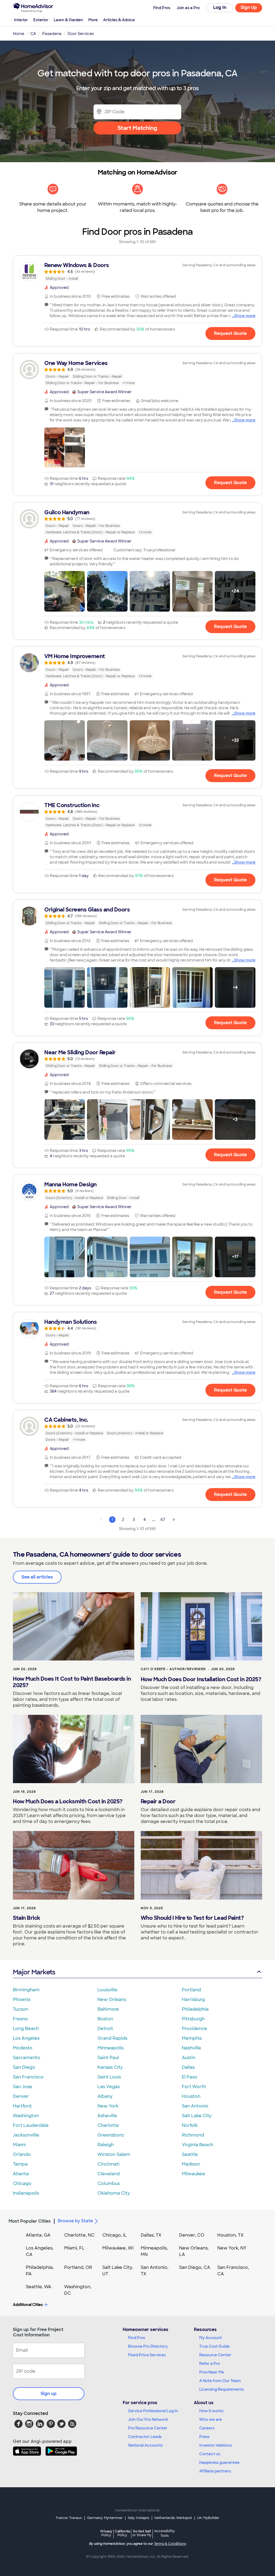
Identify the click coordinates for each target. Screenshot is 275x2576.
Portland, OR (78, 2267)
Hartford (22, 2106)
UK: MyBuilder (208, 2518)
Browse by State (75, 2221)
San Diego (24, 2067)
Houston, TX (230, 2235)
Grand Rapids (112, 2038)
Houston (191, 2096)
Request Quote (230, 333)
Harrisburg (193, 2000)
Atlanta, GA (38, 2235)
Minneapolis (111, 2048)
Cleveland (109, 2174)
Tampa (20, 2164)
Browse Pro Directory (148, 2346)
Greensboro (111, 2135)
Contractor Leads (145, 2437)
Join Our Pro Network (148, 2419)
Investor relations (216, 2445)
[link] (137, 272)
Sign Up (249, 7)
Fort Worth (194, 2087)
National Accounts (145, 2445)
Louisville (107, 1990)
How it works (211, 2411)
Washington (26, 2116)
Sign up (49, 2394)
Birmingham (26, 1990)
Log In (220, 7)
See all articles (37, 1577)
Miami (19, 2145)
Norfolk (190, 2125)
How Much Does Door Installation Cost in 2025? (201, 1679)
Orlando (22, 2154)
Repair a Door (158, 1801)
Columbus (109, 2183)
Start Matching (137, 128)
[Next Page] (174, 1520)
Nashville (191, 2048)
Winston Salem (114, 2154)
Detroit (105, 2029)
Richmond (193, 2135)
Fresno (20, 2019)
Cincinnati (108, 2164)
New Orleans (112, 2000)
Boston (105, 2019)
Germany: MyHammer (105, 2518)
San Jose (23, 2087)
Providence (194, 2029)
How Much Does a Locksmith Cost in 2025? (68, 1801)
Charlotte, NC (79, 2235)
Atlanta (21, 2174)
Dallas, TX (151, 2235)
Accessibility (164, 2534)
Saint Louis (109, 2077)
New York (108, 2106)
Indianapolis (26, 2193)
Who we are (211, 2419)
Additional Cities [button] (28, 2305)
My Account (211, 2338)
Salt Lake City (197, 2116)
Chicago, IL (115, 2235)
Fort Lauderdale (31, 2125)
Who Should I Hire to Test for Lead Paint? (192, 1918)
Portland (191, 1990)
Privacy (106, 2533)
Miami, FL (74, 2248)
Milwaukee (193, 2174)
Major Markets (34, 1972)
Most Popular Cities (30, 2221)
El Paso (190, 2077)
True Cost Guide (214, 2346)
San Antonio (195, 2106)
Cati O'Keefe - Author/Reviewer (173, 1669)
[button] (65, 447)
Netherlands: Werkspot (173, 2518)
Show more (245, 316)
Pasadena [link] (52, 34)
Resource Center (215, 2355)
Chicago (22, 2183)
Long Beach (26, 2029)
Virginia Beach (198, 2145)
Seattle (190, 2154)
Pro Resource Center (148, 2428)
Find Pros (137, 2338)
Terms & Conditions (170, 2544)
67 (163, 1520)
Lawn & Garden (68, 20)
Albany (105, 2096)
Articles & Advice (119, 20)
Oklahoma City (114, 2193)
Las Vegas (109, 2087)
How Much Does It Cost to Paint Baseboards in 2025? (72, 1682)
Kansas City (110, 2067)
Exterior (41, 20)
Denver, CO (192, 2235)
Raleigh (106, 2145)
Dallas (188, 2067)
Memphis (192, 2038)
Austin (189, 2058)
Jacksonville (26, 2135)
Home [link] (19, 34)
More (93, 20)
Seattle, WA (39, 2287)
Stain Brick (27, 1918)
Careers (207, 2428)
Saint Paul (108, 2058)
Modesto (23, 2048)
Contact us (210, 2454)
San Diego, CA (195, 2267)
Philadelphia (195, 2009)
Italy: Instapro (139, 2518)
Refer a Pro (210, 2364)
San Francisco (28, 2077)
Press (204, 2437)
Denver (21, 2096)
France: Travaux (69, 2518)
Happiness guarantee (219, 2463)
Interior (21, 20)
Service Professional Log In (153, 2411)
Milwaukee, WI (118, 2248)
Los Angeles (26, 2038)
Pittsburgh (193, 2019)
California (122, 2533)
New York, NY (232, 2248)
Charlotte (108, 2125)
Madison (191, 2164)
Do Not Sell (142, 2533)
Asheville (107, 2116)
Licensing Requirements (222, 2389)
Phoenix (22, 2000)
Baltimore (108, 2009)
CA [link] (33, 34)
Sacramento (27, 2058)
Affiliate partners (215, 2471)
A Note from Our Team (220, 2381)
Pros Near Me (212, 2372)
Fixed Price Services (147, 2355)
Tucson (21, 2009)
